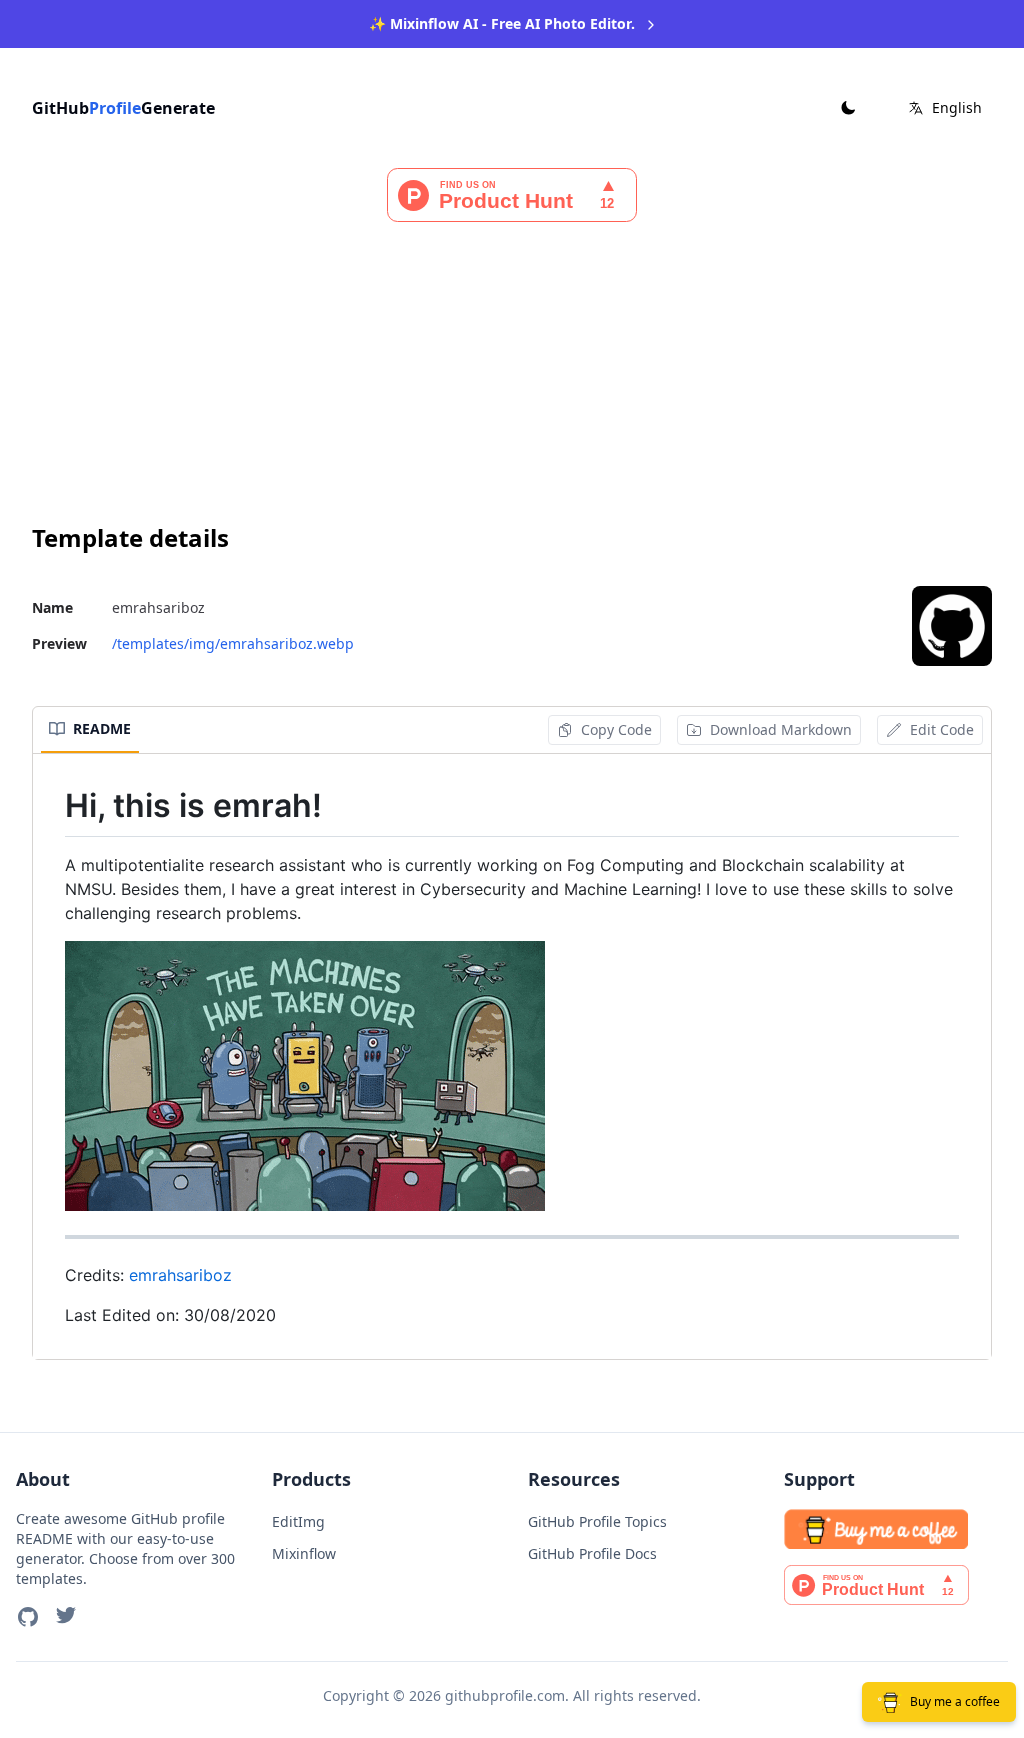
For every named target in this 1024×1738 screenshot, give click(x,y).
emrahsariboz (180, 1275)
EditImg (298, 1521)
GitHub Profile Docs (592, 1553)
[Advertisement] (512, 372)
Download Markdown (781, 729)
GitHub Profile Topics (597, 1521)
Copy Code (616, 729)
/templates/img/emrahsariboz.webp (233, 643)
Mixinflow (304, 1553)
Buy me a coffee (955, 1701)
